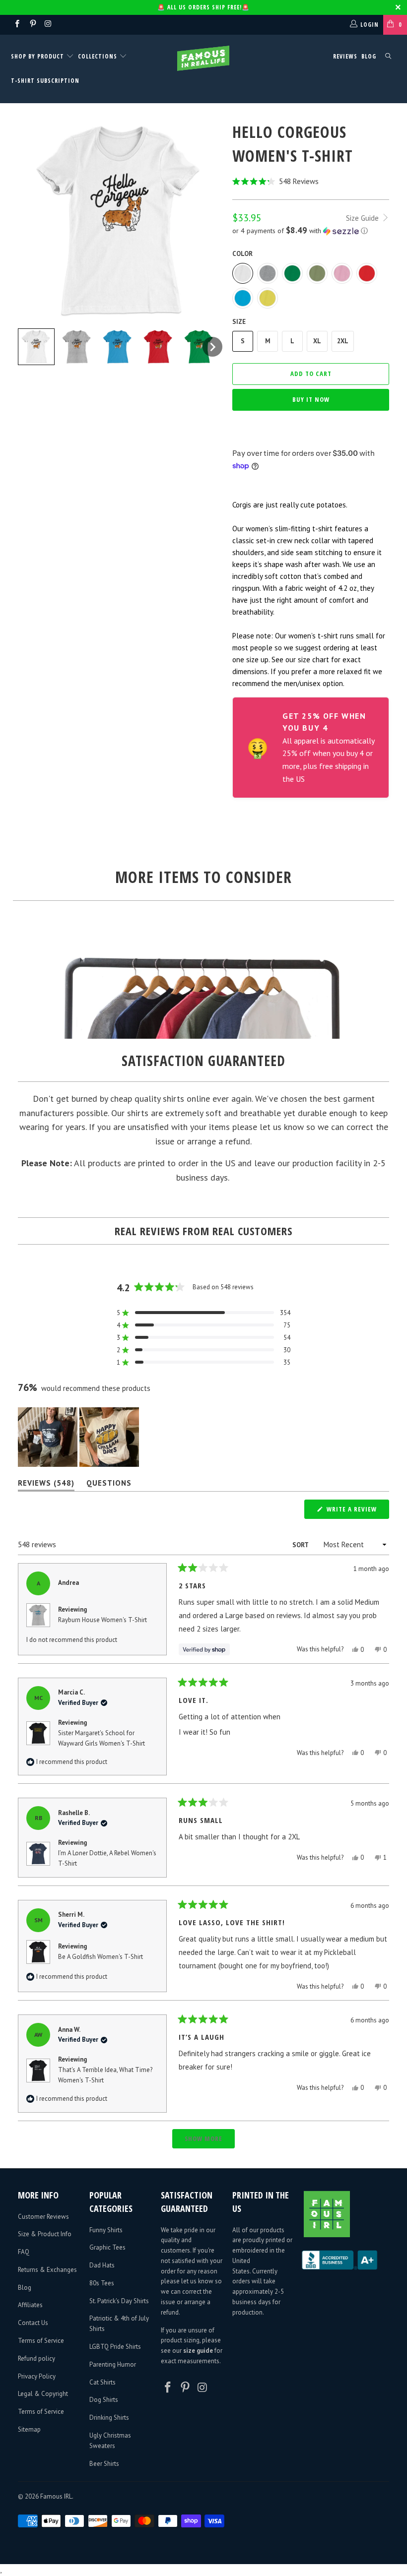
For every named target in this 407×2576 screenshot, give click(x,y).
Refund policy (36, 2358)
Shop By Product (38, 56)
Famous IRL (56, 2496)
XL (317, 341)
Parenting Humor (113, 2364)
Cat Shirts (102, 2382)
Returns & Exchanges (47, 2270)
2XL (343, 341)
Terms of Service (41, 2341)
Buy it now (311, 399)
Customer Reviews (43, 2217)
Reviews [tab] (46, 1485)
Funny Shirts (106, 2230)
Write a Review (357, 1511)
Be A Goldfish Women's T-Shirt (101, 1957)
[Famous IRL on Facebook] (17, 25)
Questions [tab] (109, 1485)
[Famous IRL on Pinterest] (32, 25)
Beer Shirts (104, 2464)
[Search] (388, 57)
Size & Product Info (45, 2234)
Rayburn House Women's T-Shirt (102, 1620)
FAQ (24, 2252)
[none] (36, 347)
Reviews (345, 56)
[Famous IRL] (203, 58)
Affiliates (30, 2305)
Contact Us (33, 2323)
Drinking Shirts (109, 2418)
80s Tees (102, 2283)
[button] (311, 181)
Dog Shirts (104, 2400)
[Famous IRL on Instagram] (48, 25)
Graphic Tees (107, 2247)
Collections (98, 56)
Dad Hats (102, 2265)
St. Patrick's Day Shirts (119, 2301)
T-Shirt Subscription (45, 81)
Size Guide (363, 218)
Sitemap (29, 2429)
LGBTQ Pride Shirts (115, 2347)
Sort (301, 1545)
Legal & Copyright (43, 2394)
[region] (79, 1437)
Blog (369, 56)
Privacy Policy (37, 2376)
